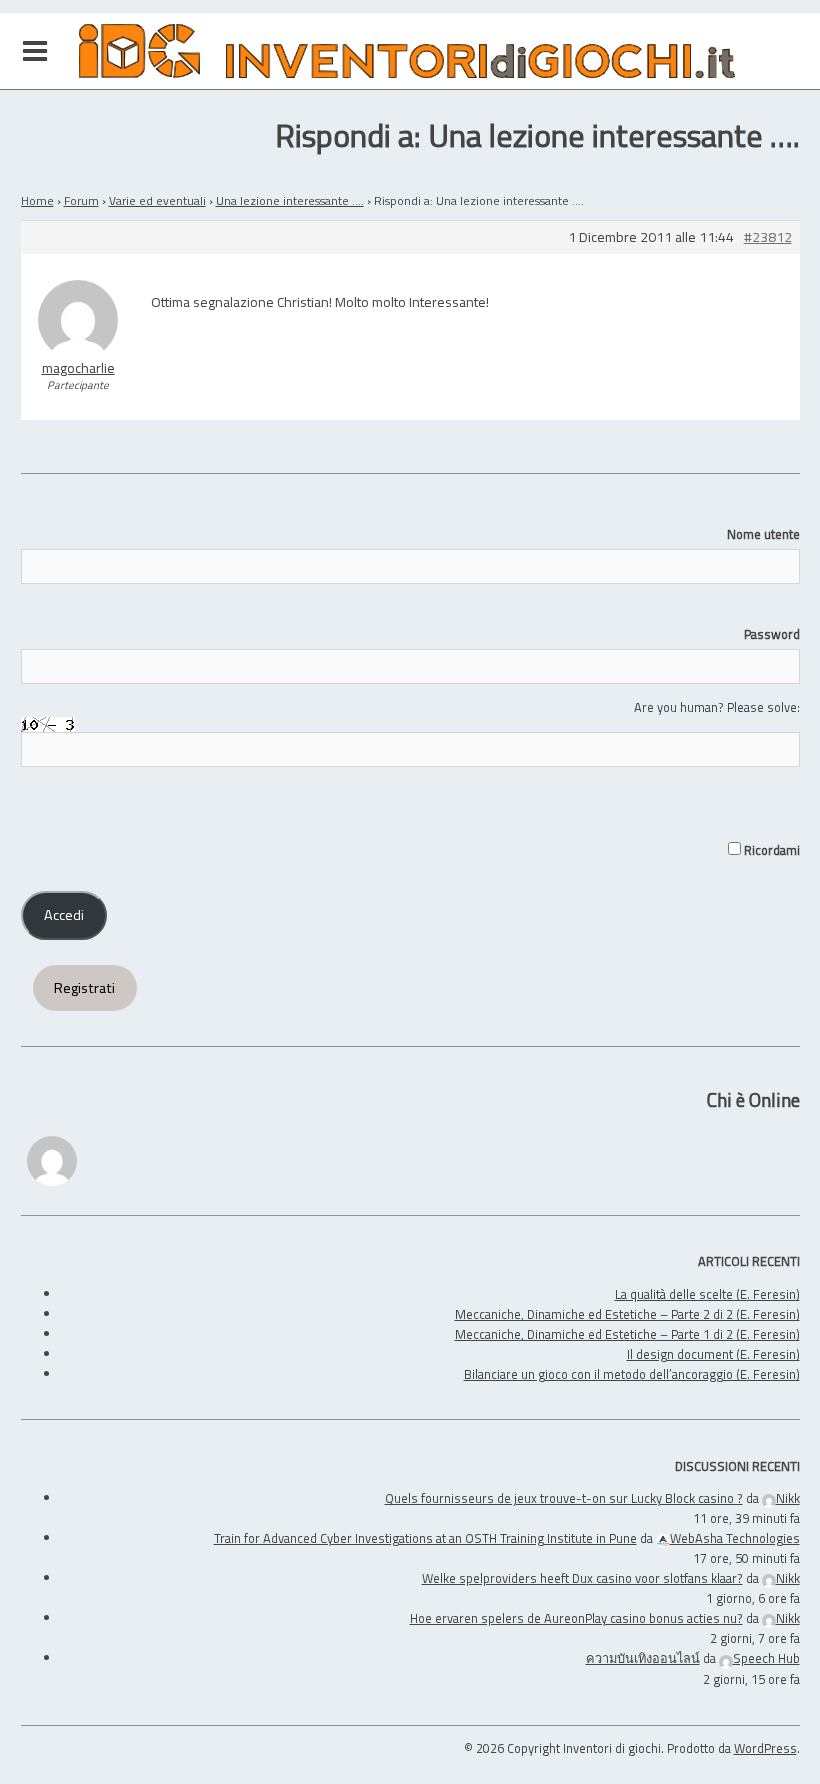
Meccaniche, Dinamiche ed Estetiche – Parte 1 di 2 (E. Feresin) (627, 1334)
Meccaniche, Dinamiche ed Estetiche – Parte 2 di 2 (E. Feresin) (627, 1314)
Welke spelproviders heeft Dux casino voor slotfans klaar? (582, 1578)
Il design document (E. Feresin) (713, 1354)
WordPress (765, 1748)
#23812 (768, 237)
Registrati (84, 988)
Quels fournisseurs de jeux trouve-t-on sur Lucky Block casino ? (564, 1498)
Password (772, 634)
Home (37, 200)
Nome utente (763, 534)
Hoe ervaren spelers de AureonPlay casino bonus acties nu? (576, 1618)
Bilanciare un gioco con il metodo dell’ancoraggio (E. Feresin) (632, 1374)
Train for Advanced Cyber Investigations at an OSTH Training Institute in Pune (425, 1538)
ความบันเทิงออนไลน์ (643, 1658)
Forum (81, 200)
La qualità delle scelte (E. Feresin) (707, 1294)
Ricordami (770, 850)
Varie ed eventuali (157, 200)
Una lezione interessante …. (290, 200)
